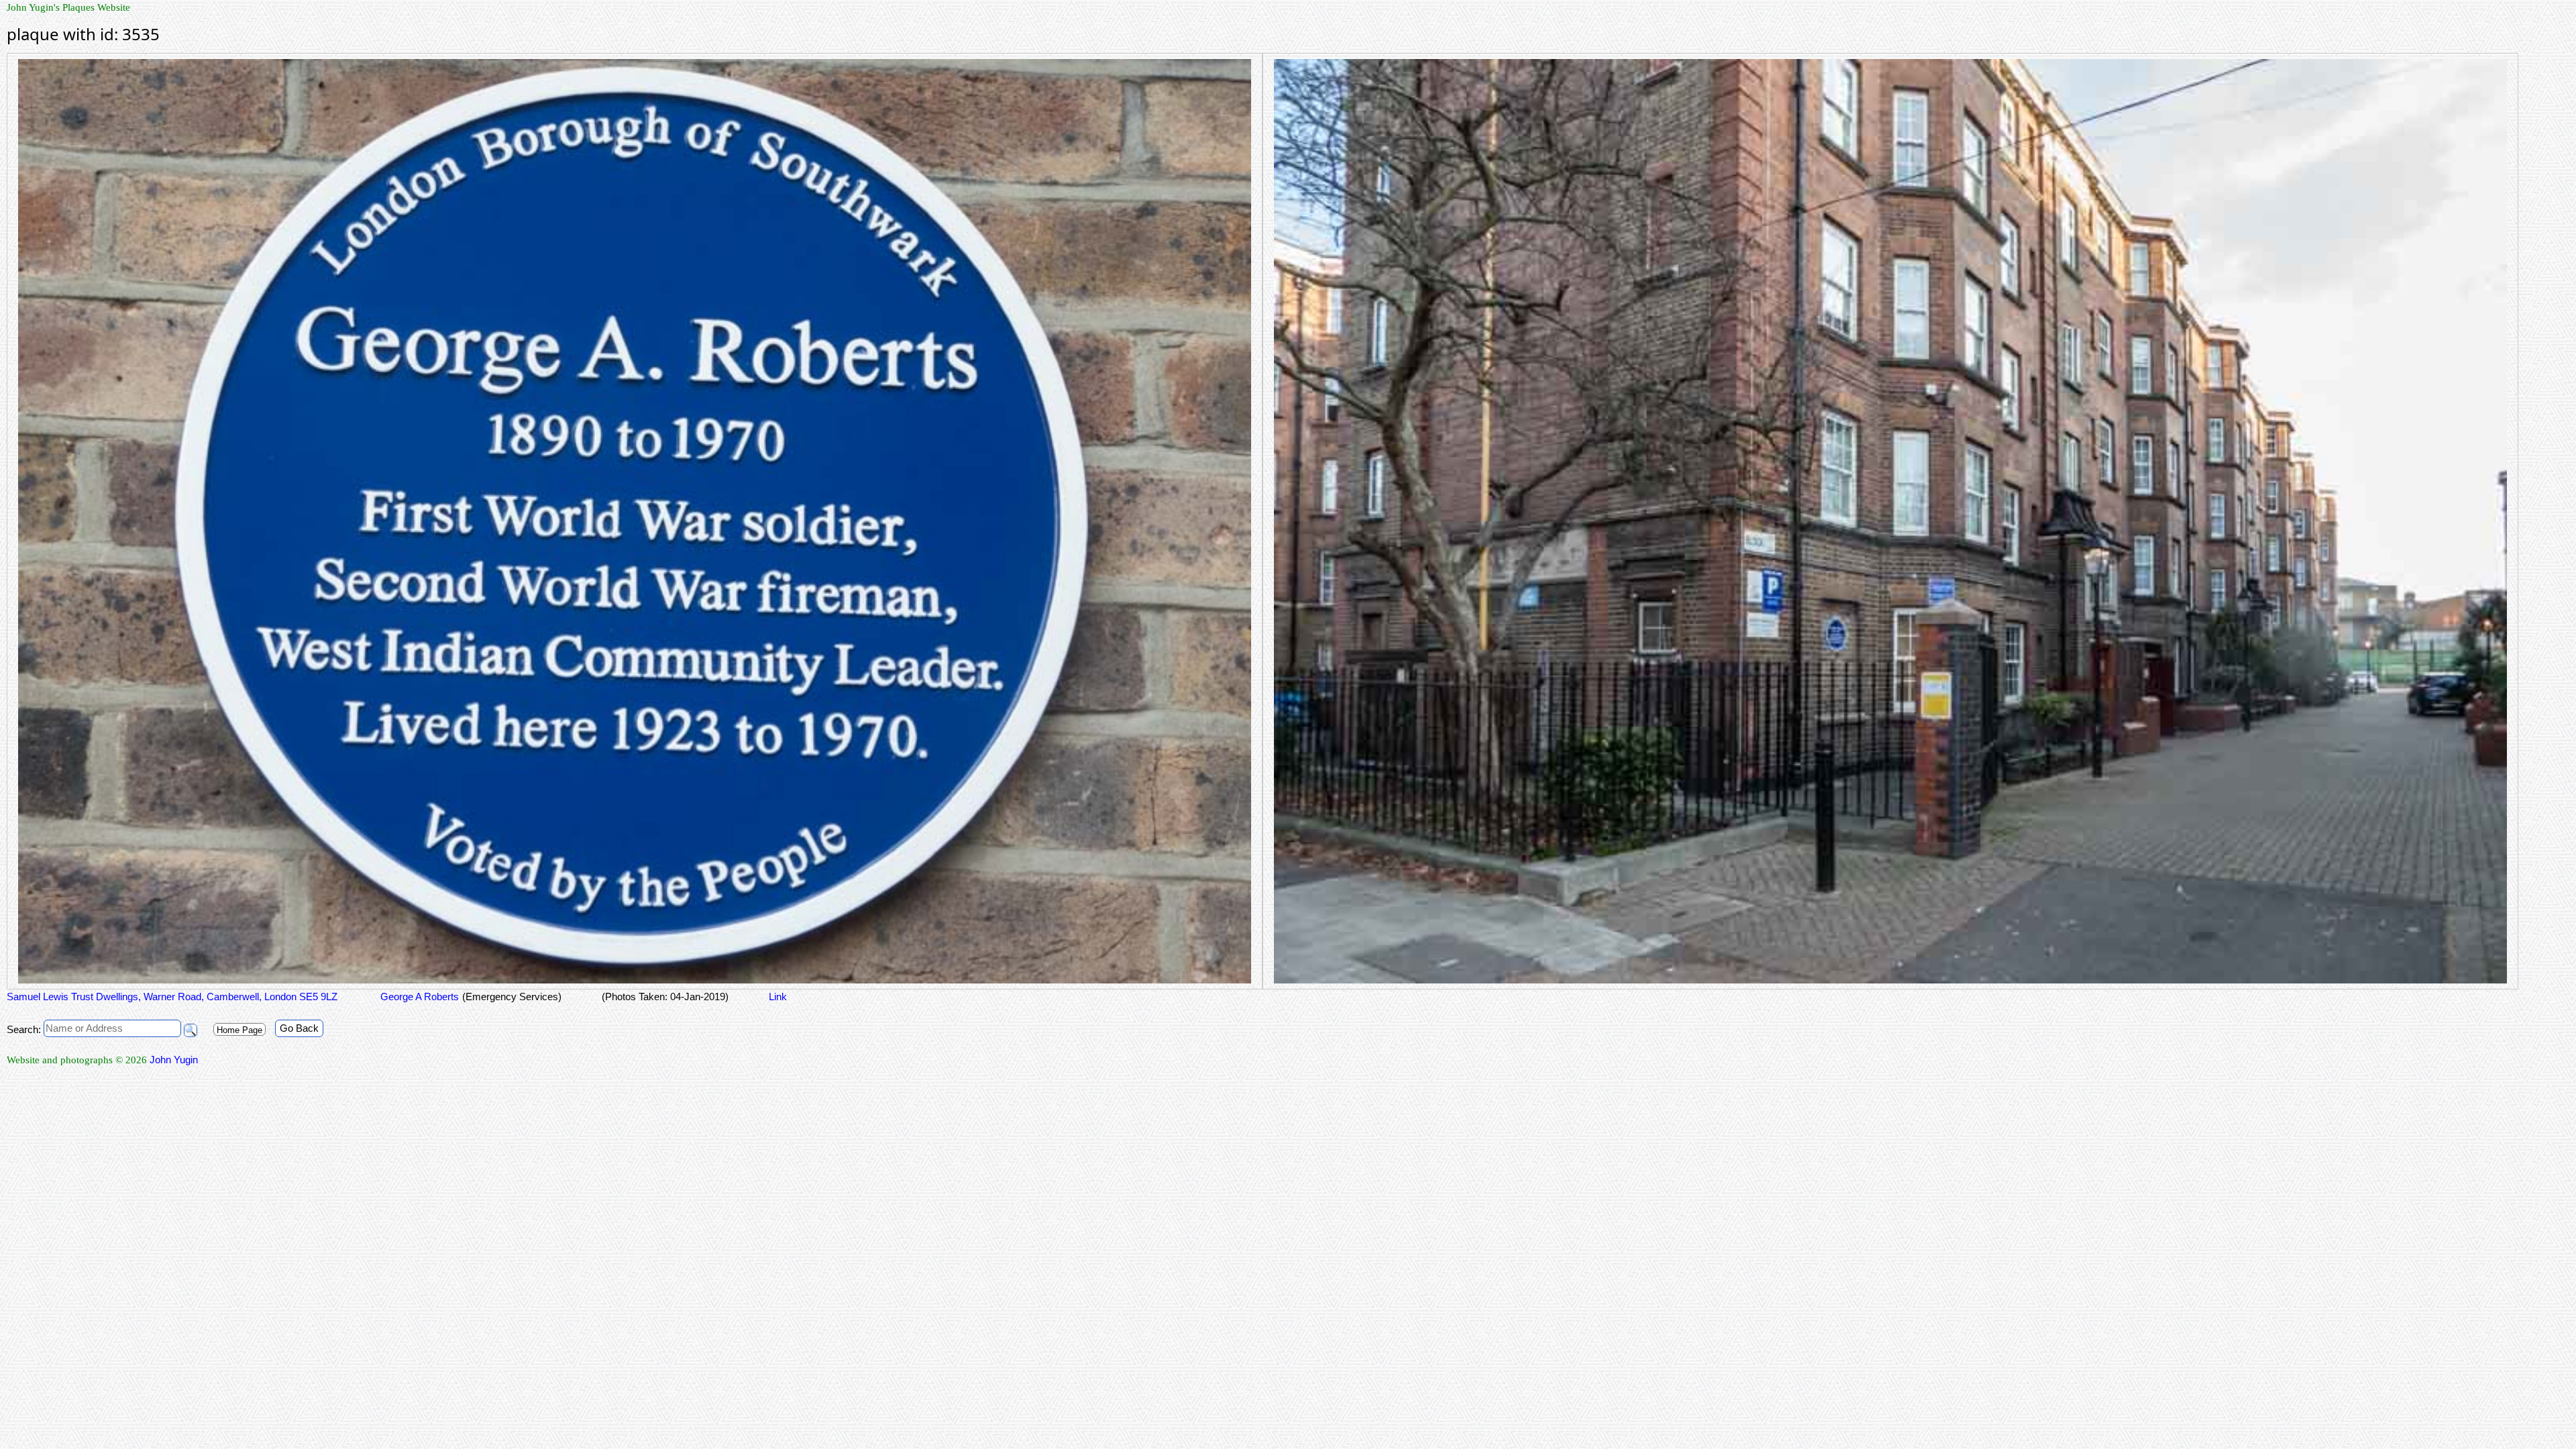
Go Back (299, 1028)
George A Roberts (418, 997)
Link (778, 997)
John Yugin (174, 1060)
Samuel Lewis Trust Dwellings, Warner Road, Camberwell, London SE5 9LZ (172, 997)
